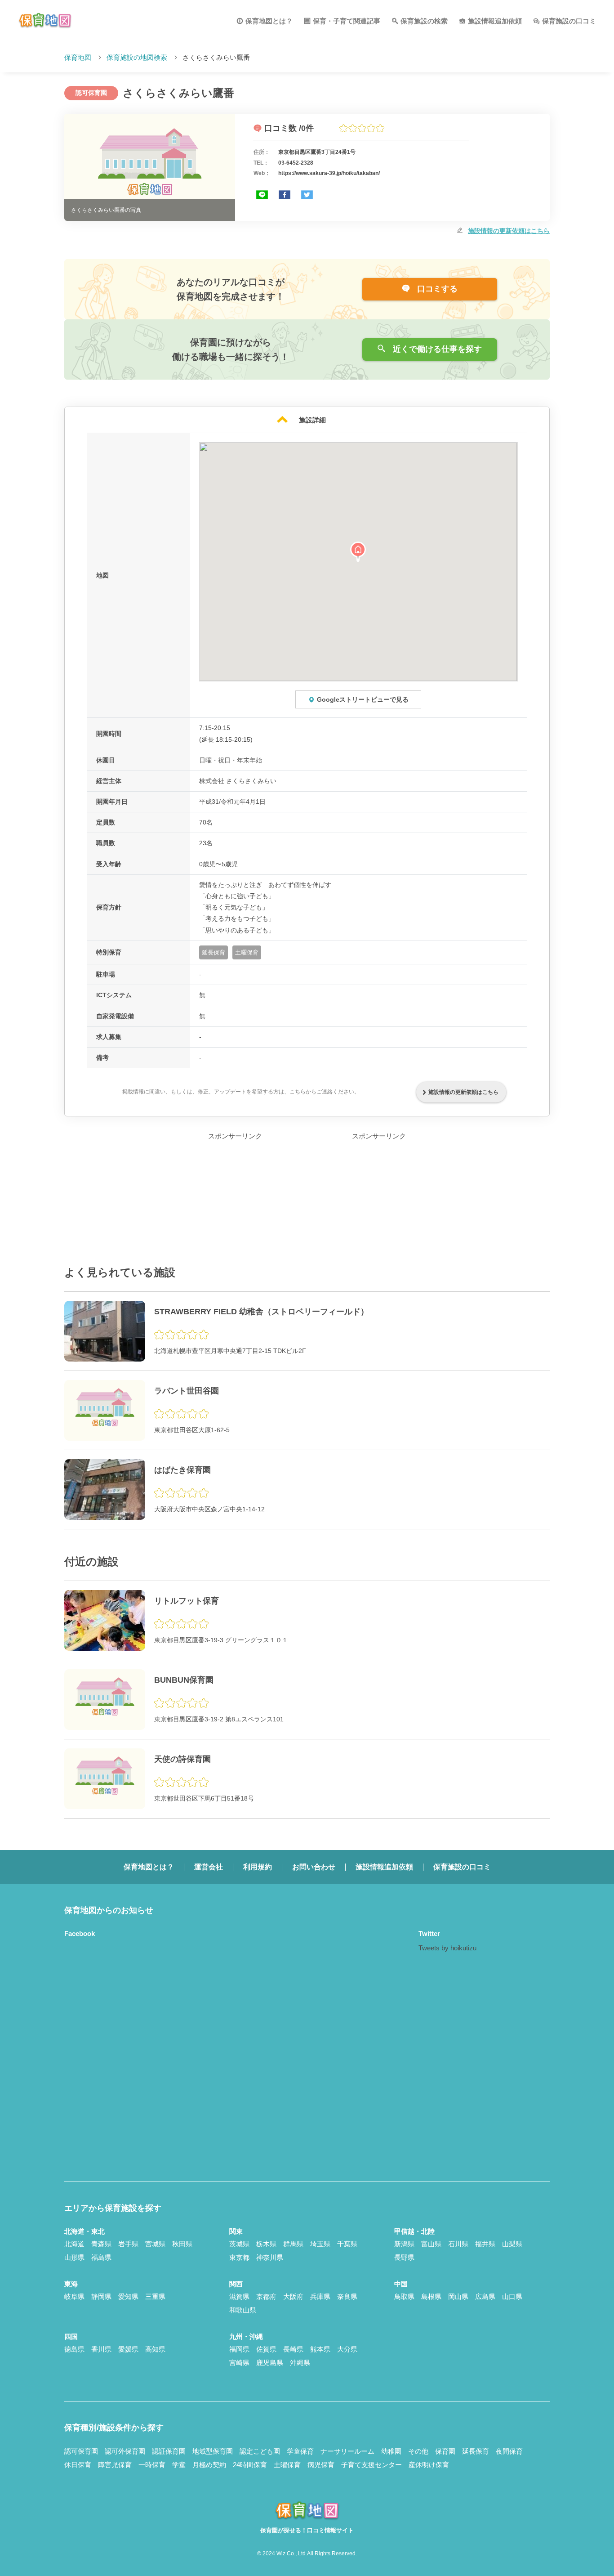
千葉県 (347, 2244)
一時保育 (152, 2465)
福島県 (101, 2257)
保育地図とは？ (269, 21)
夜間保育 (509, 2451)
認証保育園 (169, 2451)
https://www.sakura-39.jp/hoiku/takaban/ (329, 173)
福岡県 (239, 2349)
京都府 (266, 2296)
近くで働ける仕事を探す (436, 349)
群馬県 (293, 2244)
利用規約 (258, 1867)
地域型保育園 (213, 2451)
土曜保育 (287, 2465)
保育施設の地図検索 (137, 57)
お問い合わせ (314, 1867)
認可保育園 (81, 2451)
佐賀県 (266, 2349)
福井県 (485, 2244)
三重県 (155, 2296)
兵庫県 (320, 2296)
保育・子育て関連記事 (347, 21)
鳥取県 (404, 2296)
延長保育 (476, 2451)
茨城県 (239, 2244)
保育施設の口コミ (569, 21)
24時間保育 (250, 2465)
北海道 (74, 2244)
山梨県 (512, 2244)
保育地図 (78, 57)
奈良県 (347, 2296)
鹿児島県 (270, 2363)
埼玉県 (320, 2244)
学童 (179, 2465)
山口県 (512, 2296)
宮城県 (155, 2244)
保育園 (445, 2451)
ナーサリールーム (347, 2451)
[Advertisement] (235, 1198)
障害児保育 (115, 2465)
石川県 (458, 2244)
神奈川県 (270, 2257)
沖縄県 (300, 2363)
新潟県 (404, 2244)
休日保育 (78, 2465)
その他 (418, 2451)
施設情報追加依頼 (495, 21)
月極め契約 (209, 2465)
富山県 (431, 2244)
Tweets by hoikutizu (447, 1948)
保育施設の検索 (424, 21)
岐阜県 (74, 2296)
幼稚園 (391, 2451)
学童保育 (300, 2451)
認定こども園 (260, 2451)
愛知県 (128, 2296)
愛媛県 (128, 2349)
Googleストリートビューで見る (363, 699)
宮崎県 (239, 2363)
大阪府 (293, 2296)
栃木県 (266, 2244)
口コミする (436, 289)
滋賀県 (239, 2296)
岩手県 (128, 2244)
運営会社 (209, 1867)
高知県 (155, 2349)
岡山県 (458, 2296)
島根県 (431, 2296)
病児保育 (321, 2465)
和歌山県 (243, 2310)
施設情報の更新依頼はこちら (509, 231)
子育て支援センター (372, 2465)
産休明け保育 (429, 2465)
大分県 (347, 2349)
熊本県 (320, 2349)
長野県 (404, 2257)
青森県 (101, 2244)
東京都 (239, 2257)
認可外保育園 (125, 2451)
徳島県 (74, 2349)
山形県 (74, 2257)
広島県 (485, 2296)
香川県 (101, 2349)
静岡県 (101, 2296)
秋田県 (182, 2244)
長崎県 (293, 2349)
